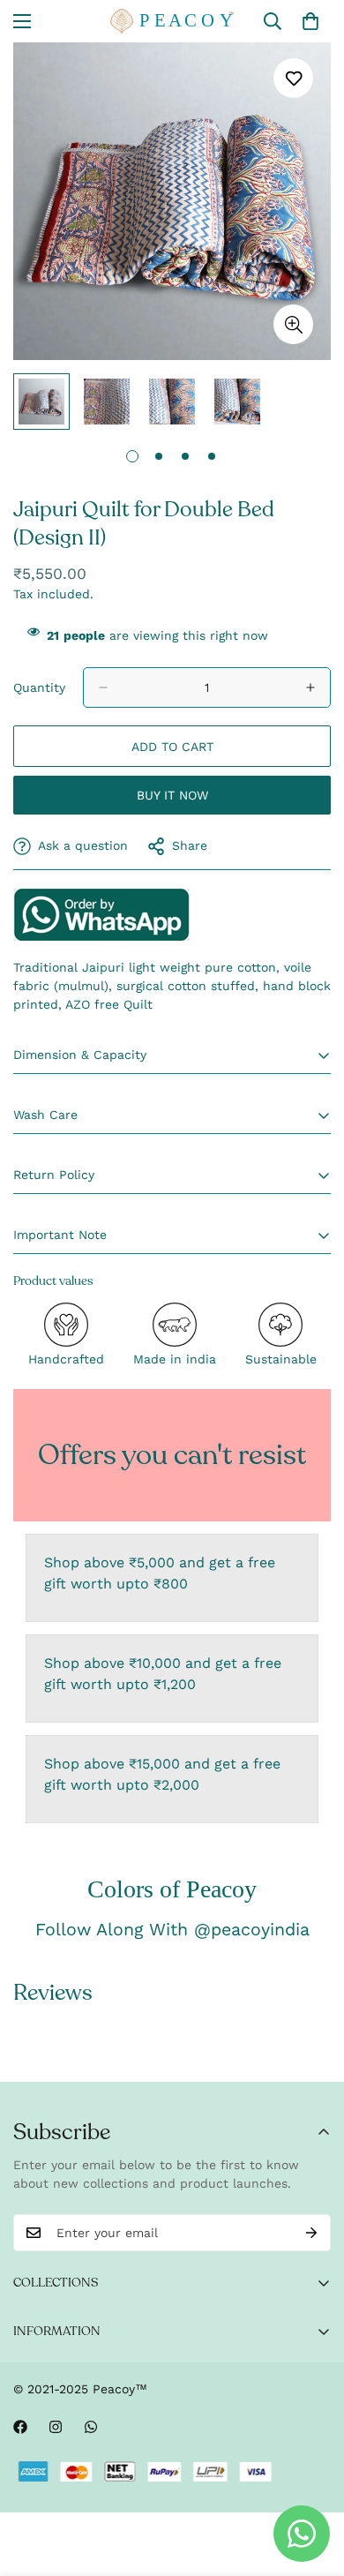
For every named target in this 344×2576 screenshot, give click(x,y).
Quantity (39, 687)
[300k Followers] (20, 2427)
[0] (310, 21)
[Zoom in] (293, 324)
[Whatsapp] (91, 2427)
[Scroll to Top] (312, 2482)
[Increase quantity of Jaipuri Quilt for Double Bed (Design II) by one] (310, 687)
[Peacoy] (172, 21)
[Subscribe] (311, 2233)
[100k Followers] (56, 2427)
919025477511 (101, 914)
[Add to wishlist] (293, 78)
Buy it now (172, 795)
